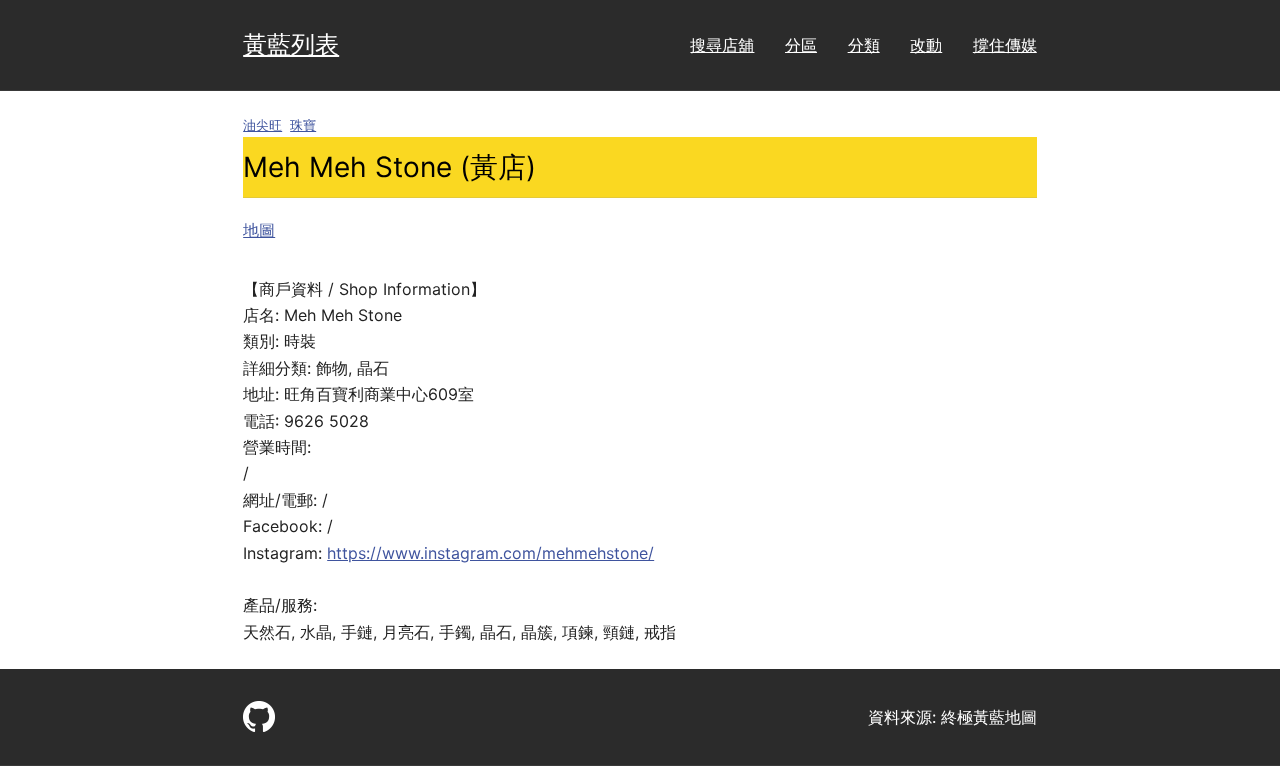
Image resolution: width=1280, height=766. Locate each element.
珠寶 (303, 125)
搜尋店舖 (722, 45)
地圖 (259, 230)
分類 (864, 45)
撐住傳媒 (1005, 45)
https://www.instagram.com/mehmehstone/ (490, 553)
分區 (801, 45)
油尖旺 (262, 125)
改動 (926, 45)
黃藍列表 (291, 44)
